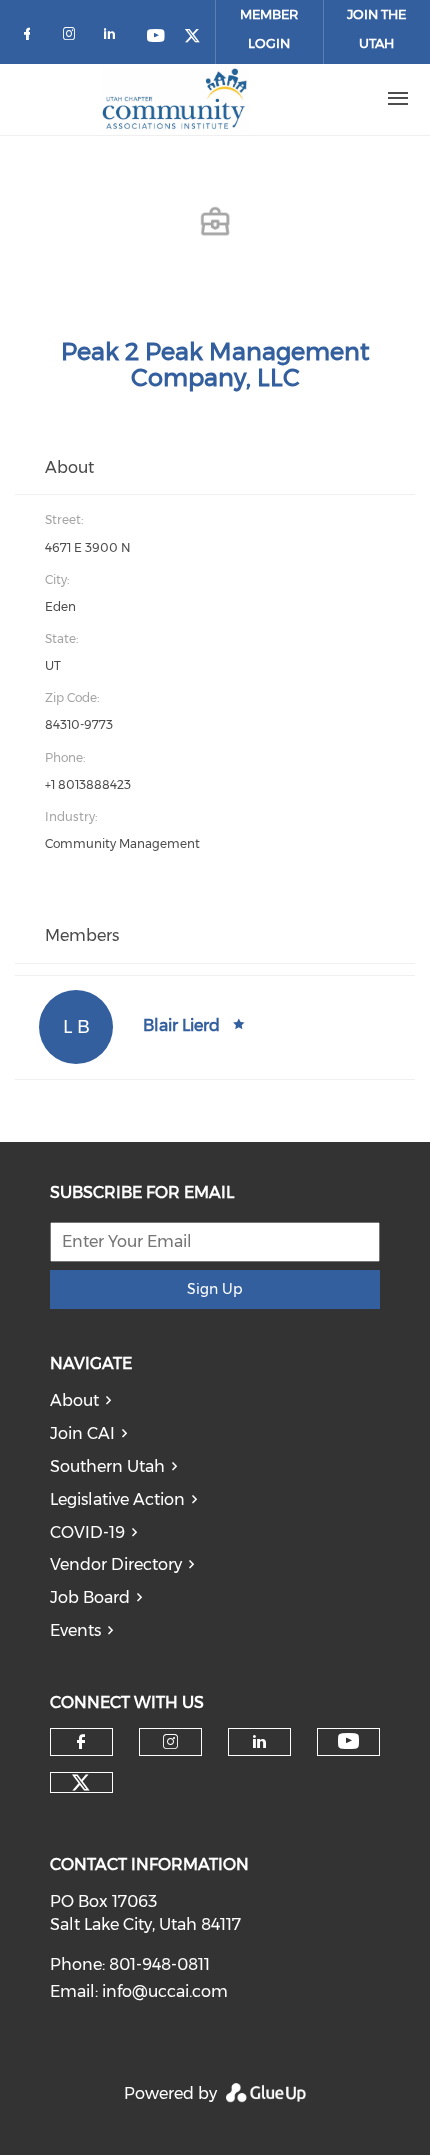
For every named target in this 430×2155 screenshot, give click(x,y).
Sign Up (214, 1289)
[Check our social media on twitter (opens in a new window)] (199, 37)
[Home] (175, 99)
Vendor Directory (116, 1564)
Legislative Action (117, 1499)
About (74, 1400)
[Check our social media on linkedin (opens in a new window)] (115, 37)
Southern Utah (107, 1466)
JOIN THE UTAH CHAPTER (376, 43)
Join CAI (82, 1433)
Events (75, 1630)
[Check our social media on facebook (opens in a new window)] (31, 37)
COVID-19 (87, 1532)
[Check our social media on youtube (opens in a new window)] (157, 37)
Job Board (90, 1597)
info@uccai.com (165, 1991)
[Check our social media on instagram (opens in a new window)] (73, 37)
